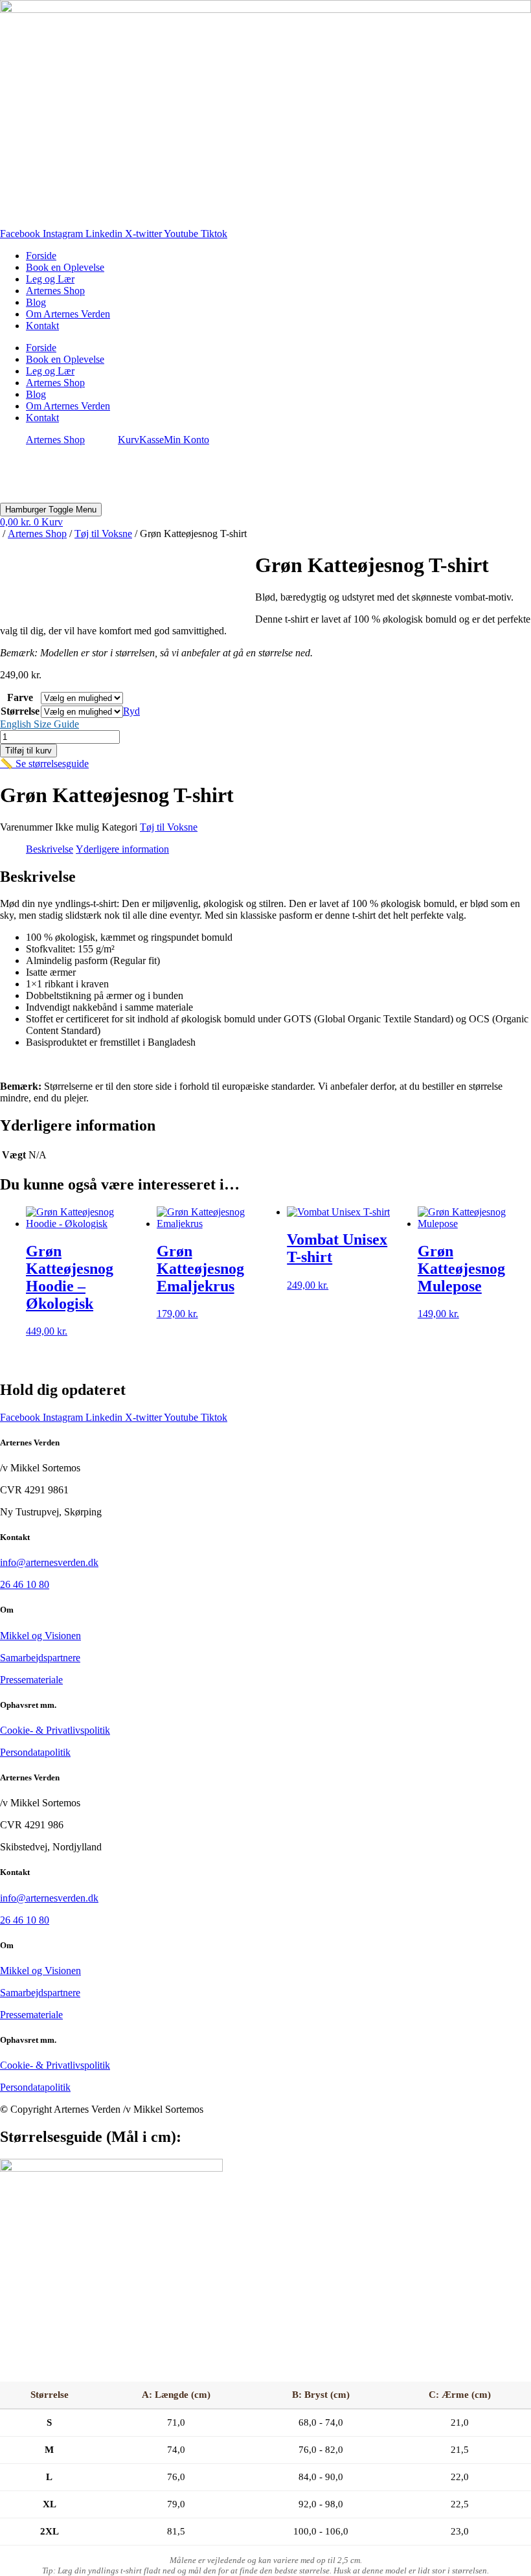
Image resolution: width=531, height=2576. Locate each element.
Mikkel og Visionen (40, 1636)
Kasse (152, 440)
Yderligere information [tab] (122, 849)
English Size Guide (40, 724)
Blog (36, 302)
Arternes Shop (55, 291)
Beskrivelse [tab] (50, 849)
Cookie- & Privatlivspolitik (55, 1730)
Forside (41, 256)
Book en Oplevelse (65, 267)
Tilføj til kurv (28, 751)
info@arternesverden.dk (49, 1562)
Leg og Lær (50, 279)
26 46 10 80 (25, 1584)
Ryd (131, 711)
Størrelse (20, 711)
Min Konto (186, 440)
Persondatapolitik (35, 1752)
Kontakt (42, 326)
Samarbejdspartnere (40, 1658)
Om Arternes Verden (68, 314)
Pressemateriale (31, 1680)
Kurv (129, 440)
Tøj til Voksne (103, 534)
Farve (20, 697)
